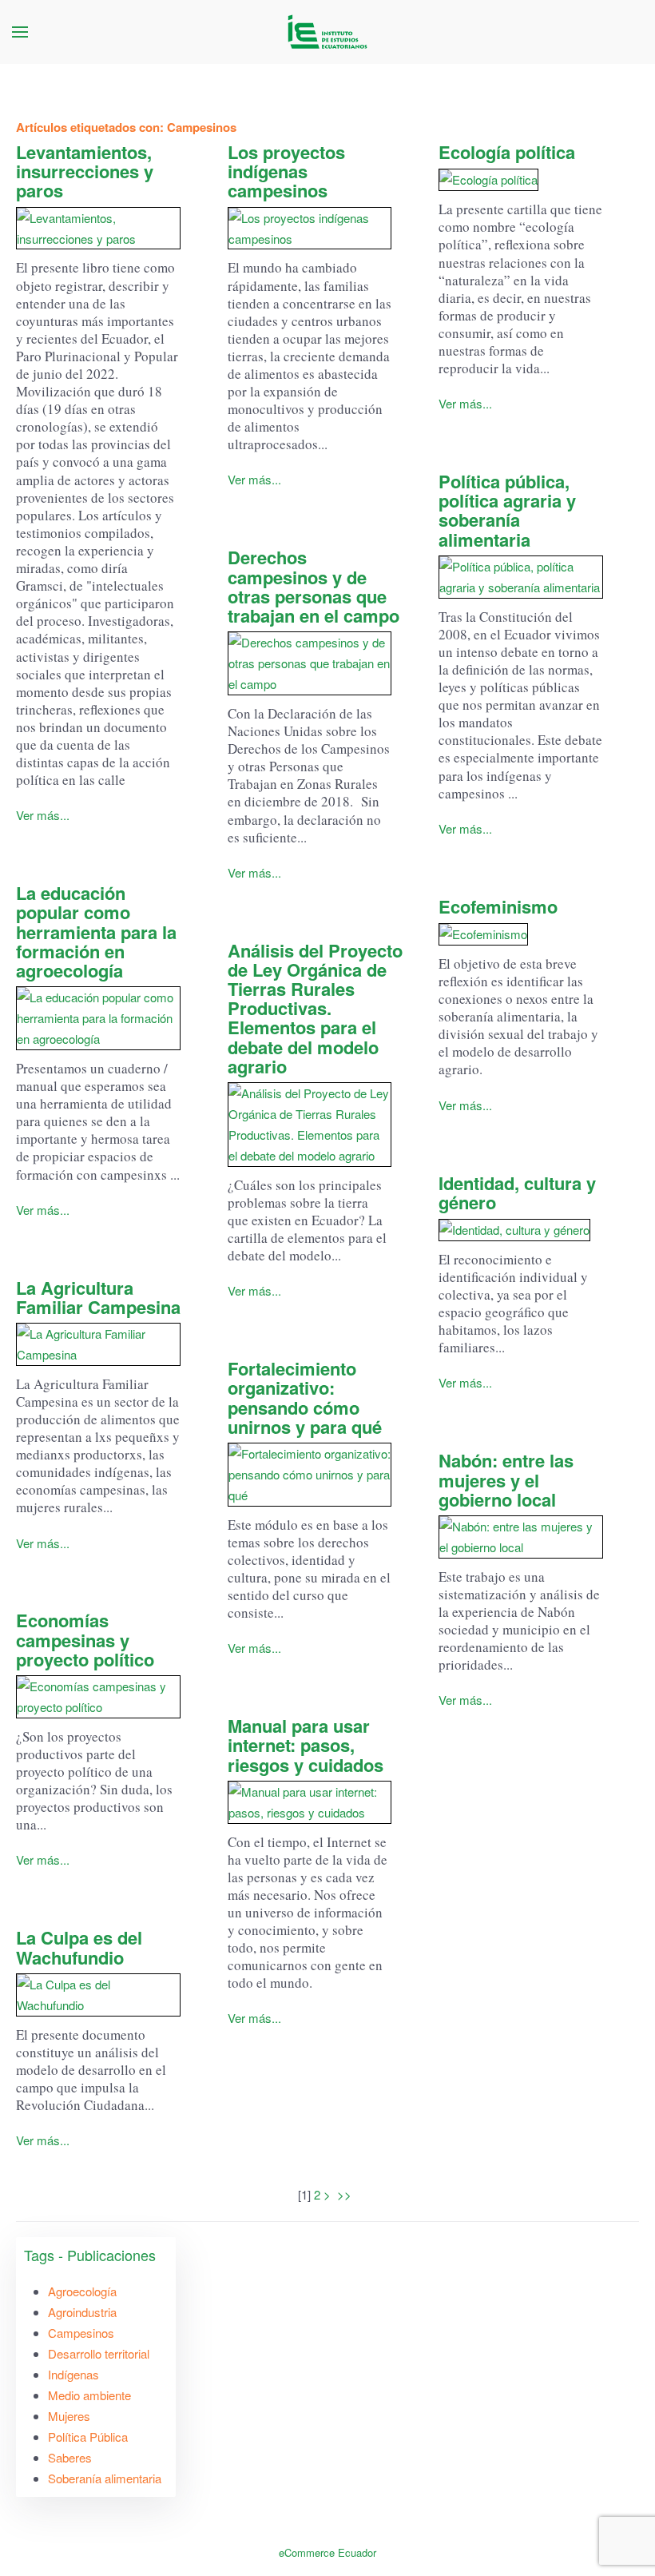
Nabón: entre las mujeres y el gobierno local (506, 1479)
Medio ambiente (89, 2395)
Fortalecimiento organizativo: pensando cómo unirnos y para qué (305, 1397)
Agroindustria (82, 2312)
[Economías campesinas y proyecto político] (98, 1697)
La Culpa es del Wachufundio (79, 1947)
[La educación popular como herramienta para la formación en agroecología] (98, 1018)
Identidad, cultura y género (517, 1192)
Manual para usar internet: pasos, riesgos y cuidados (306, 1745)
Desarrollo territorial (99, 2353)
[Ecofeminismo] (521, 934)
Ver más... (43, 815)
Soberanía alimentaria (105, 2478)
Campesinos (81, 2333)
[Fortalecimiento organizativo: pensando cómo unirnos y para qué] (310, 1475)
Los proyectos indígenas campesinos (286, 171)
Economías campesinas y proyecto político (85, 1639)
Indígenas (73, 2374)
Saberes (70, 2457)
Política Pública (88, 2437)
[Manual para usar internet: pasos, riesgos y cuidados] (310, 1802)
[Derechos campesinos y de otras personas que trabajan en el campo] (310, 663)
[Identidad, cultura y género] (521, 1230)
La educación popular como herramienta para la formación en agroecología (96, 932)
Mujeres (69, 2416)
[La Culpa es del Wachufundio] (98, 1995)
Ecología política (507, 152)
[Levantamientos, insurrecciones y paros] (98, 229)
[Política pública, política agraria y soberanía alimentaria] (521, 577)
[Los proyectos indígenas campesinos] (310, 229)
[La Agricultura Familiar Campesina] (98, 1344)
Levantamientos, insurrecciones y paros (85, 171)
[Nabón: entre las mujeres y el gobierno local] (521, 1537)
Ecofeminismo (498, 906)
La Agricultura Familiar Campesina (98, 1297)
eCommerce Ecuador (327, 2552)
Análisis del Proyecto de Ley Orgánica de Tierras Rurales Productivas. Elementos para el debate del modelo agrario (315, 1008)
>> (346, 2194)
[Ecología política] (521, 179)
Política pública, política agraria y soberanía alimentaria (507, 510)
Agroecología (82, 2291)
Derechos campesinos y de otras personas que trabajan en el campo (314, 586)
